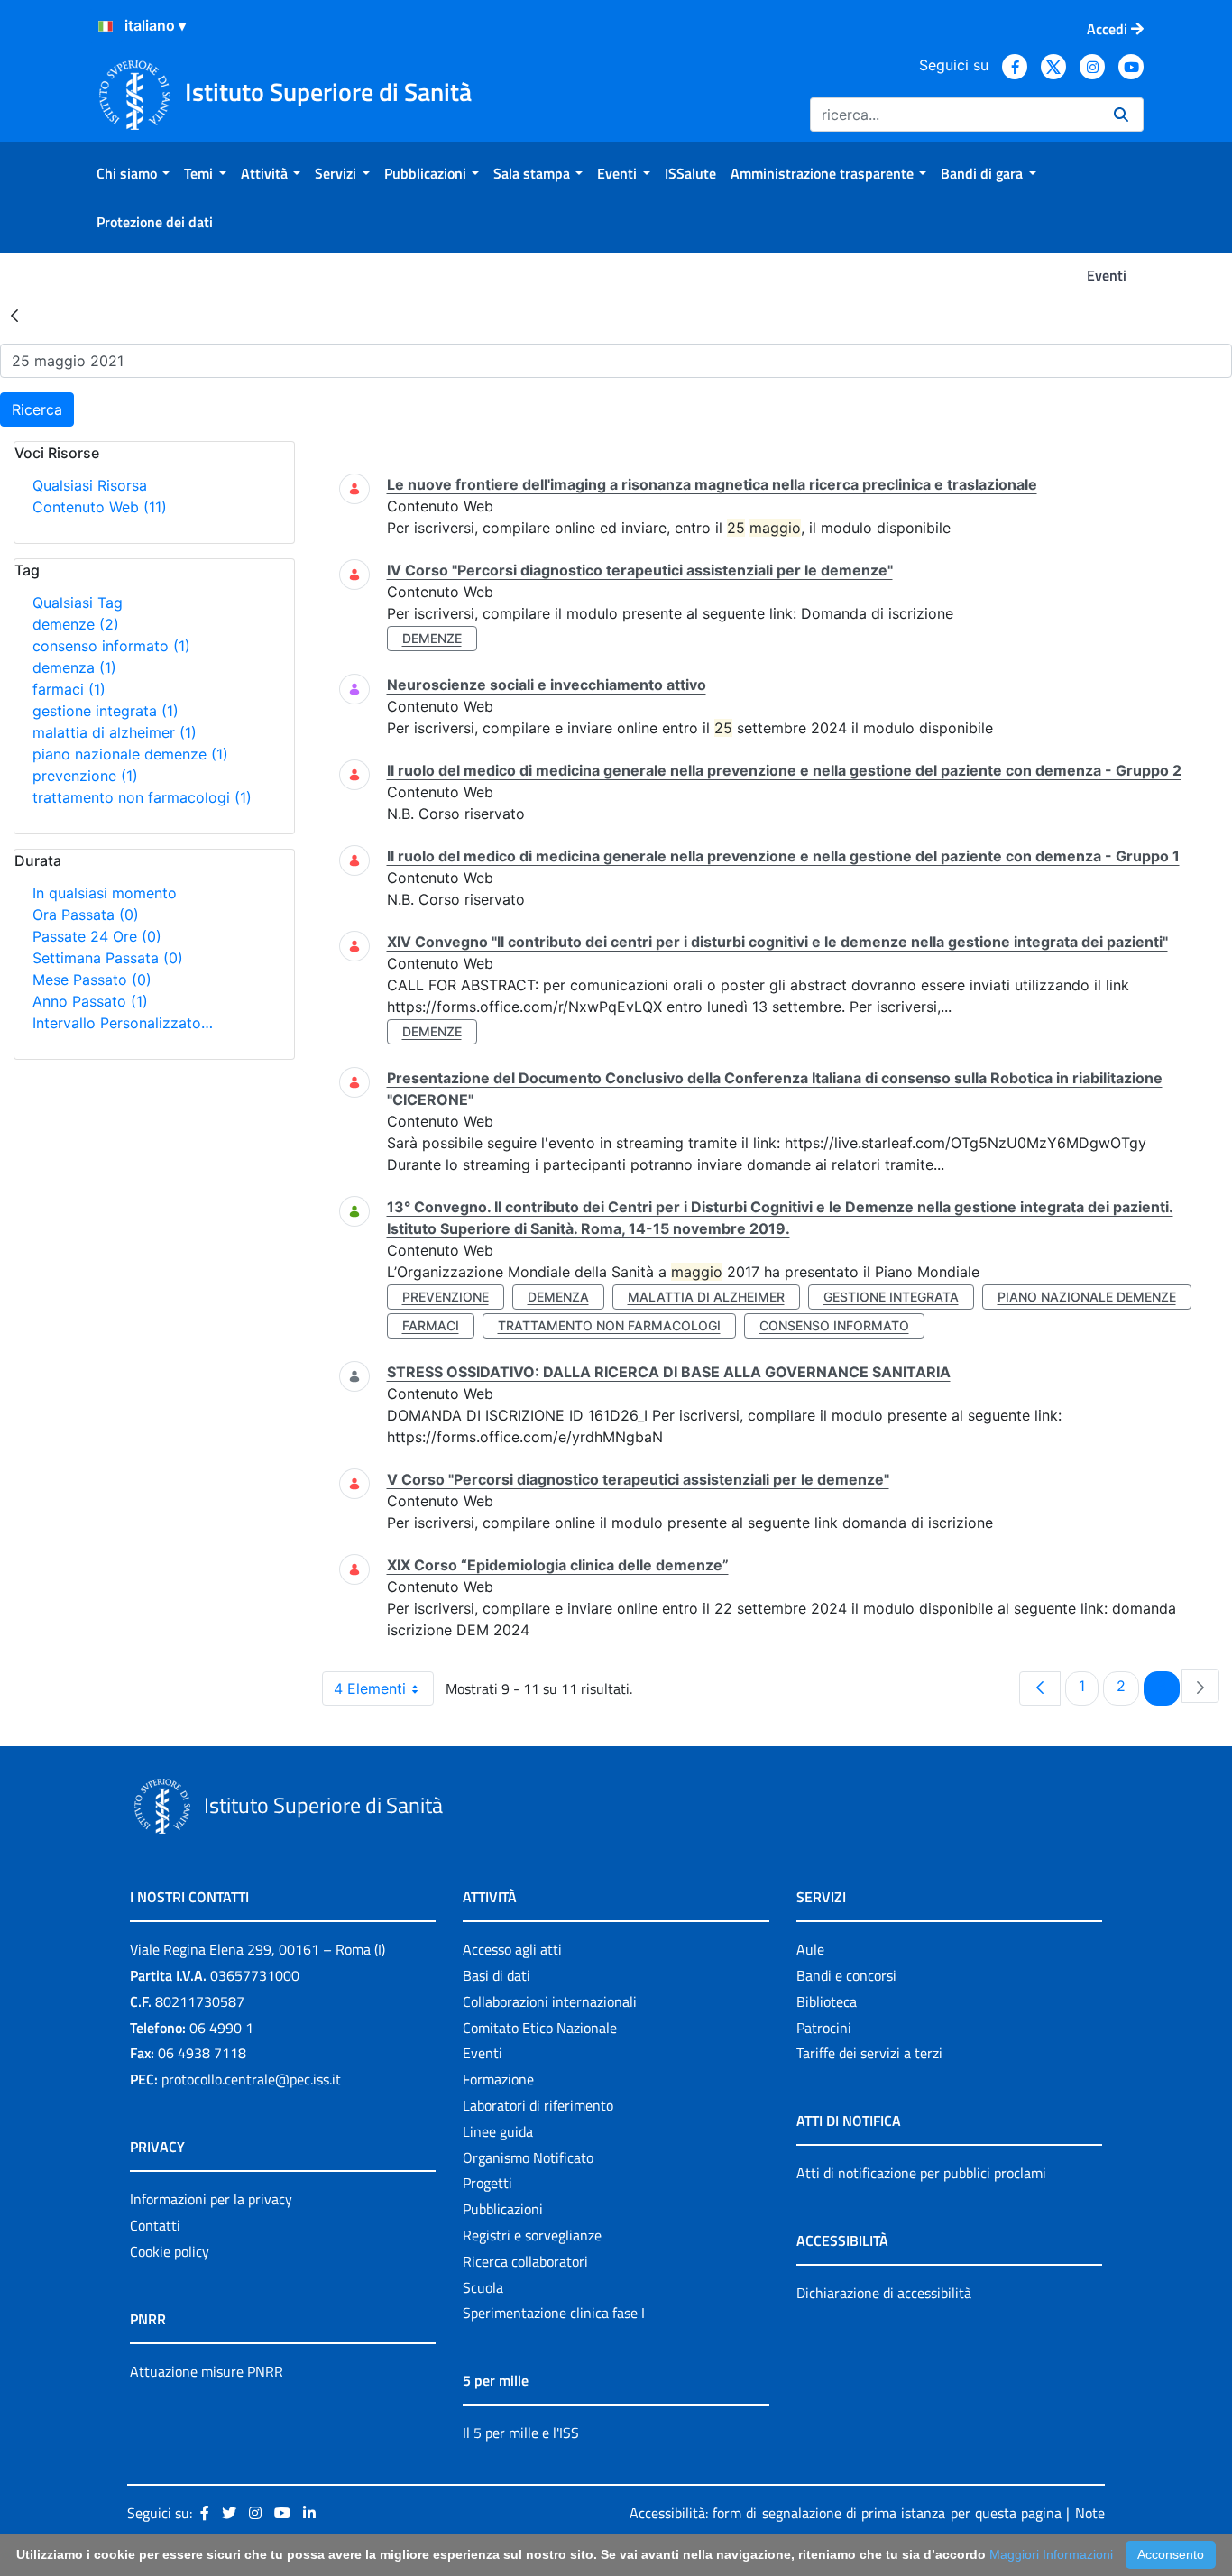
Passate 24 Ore (97, 936)
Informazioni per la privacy (211, 2199)
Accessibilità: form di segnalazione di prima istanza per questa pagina (846, 2513)
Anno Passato (90, 1001)
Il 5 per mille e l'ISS (521, 2433)
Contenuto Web (100, 507)
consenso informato (111, 646)
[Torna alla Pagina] (14, 315)
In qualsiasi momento (105, 893)
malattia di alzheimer (115, 732)
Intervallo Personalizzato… (123, 1023)
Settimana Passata (108, 958)
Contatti (155, 2225)
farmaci (69, 689)
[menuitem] (133, 173)
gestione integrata (106, 711)
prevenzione (85, 776)
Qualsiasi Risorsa (90, 485)
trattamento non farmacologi (142, 797)
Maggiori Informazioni (1051, 2554)
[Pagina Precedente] (1040, 1688)
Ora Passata (86, 915)
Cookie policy (170, 2251)
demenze (76, 624)
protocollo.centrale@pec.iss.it (251, 2079)
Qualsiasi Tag (78, 603)
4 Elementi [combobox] (370, 1688)
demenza (74, 667)
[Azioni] (106, 26)
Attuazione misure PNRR (207, 2371)
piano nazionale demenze (130, 754)
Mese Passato (92, 980)
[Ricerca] (1121, 115)
